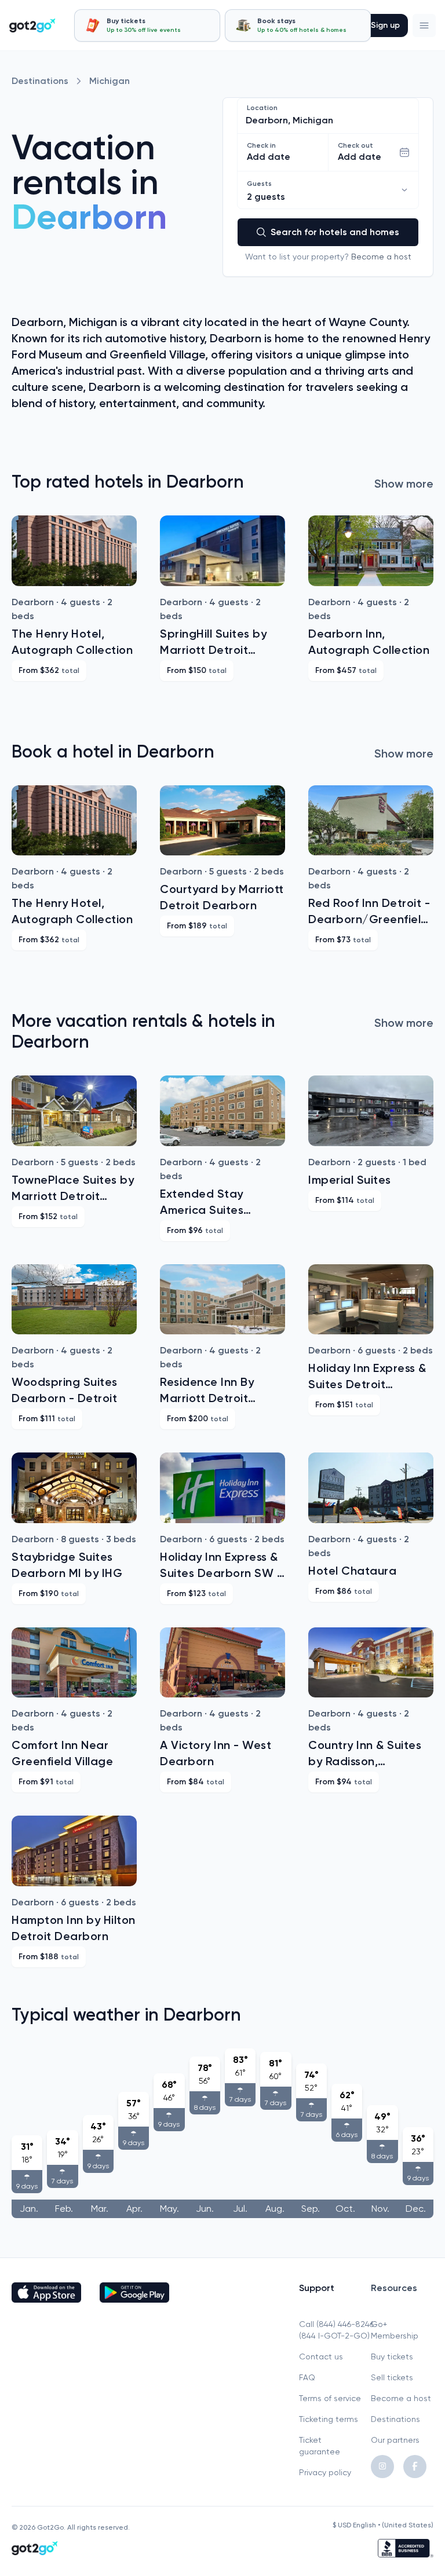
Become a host (381, 257)
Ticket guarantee (320, 2446)
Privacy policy (325, 2472)
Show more (404, 484)
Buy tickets (392, 2357)
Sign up (385, 25)
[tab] (147, 25)
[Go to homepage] (32, 25)
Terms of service (330, 2398)
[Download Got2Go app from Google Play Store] (134, 2293)
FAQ (307, 2377)
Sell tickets (392, 2377)
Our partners (395, 2440)
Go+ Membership (395, 2330)
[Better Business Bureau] (406, 2548)
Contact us (321, 2357)
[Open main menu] (424, 25)
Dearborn (89, 217)
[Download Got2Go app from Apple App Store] (46, 2293)
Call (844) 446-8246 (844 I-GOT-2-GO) (330, 2330)
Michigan (110, 81)
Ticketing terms (329, 2419)
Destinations (40, 81)
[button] (424, 25)
